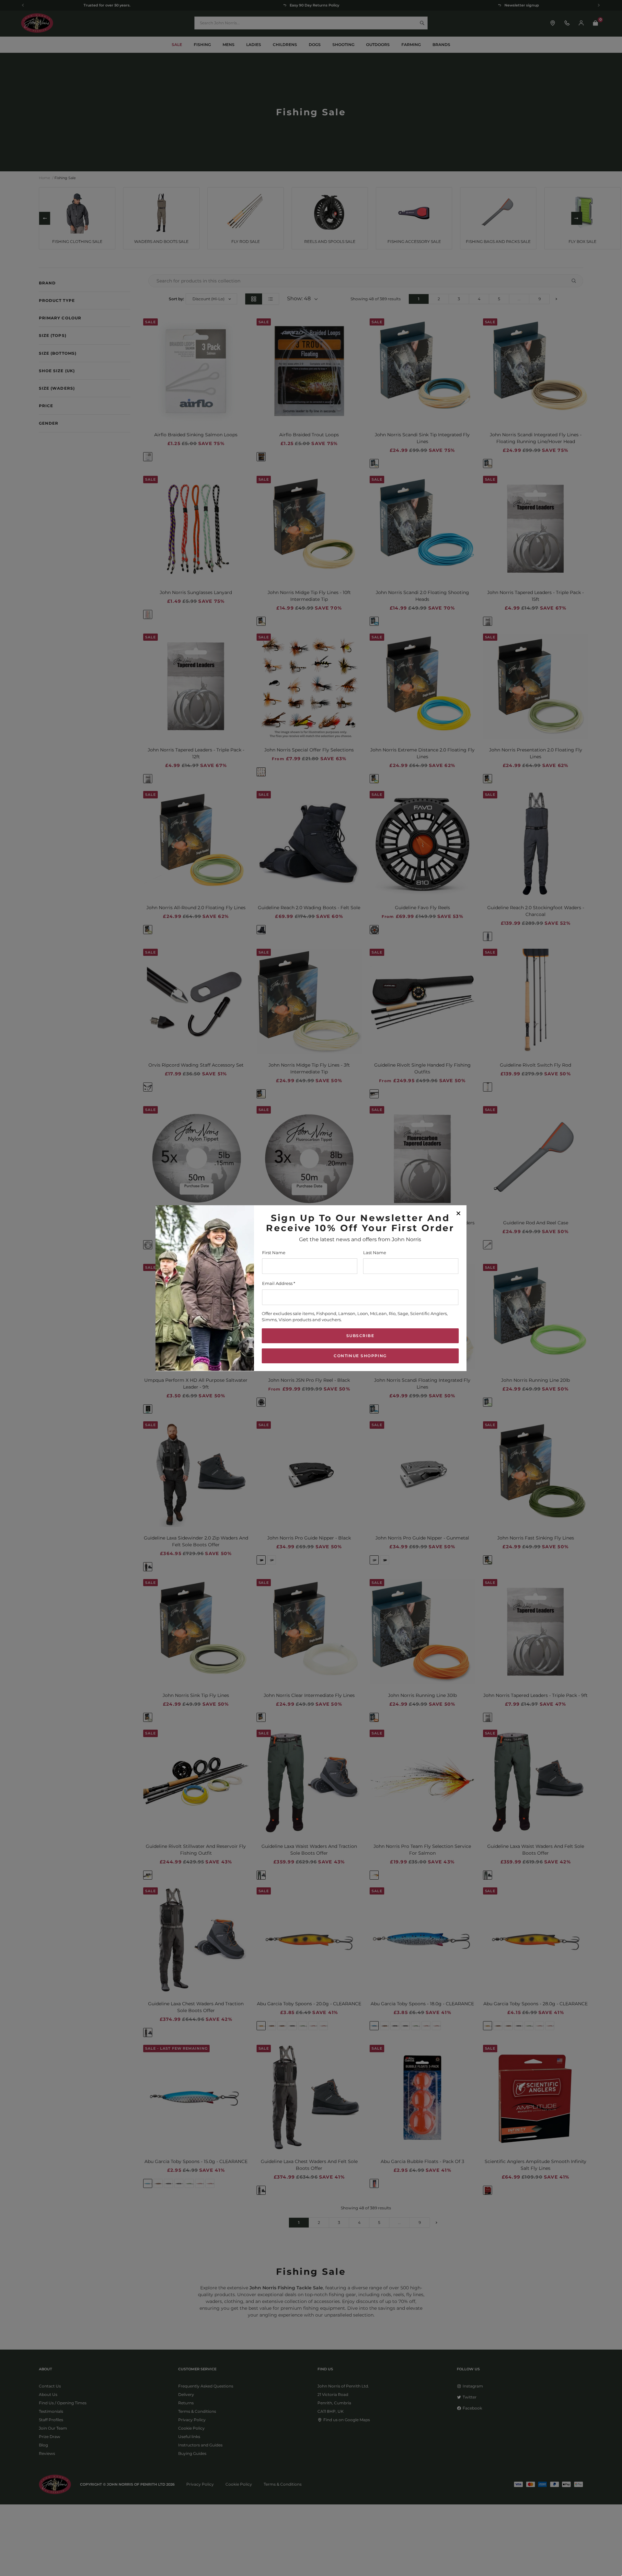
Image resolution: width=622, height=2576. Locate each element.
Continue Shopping (360, 1355)
